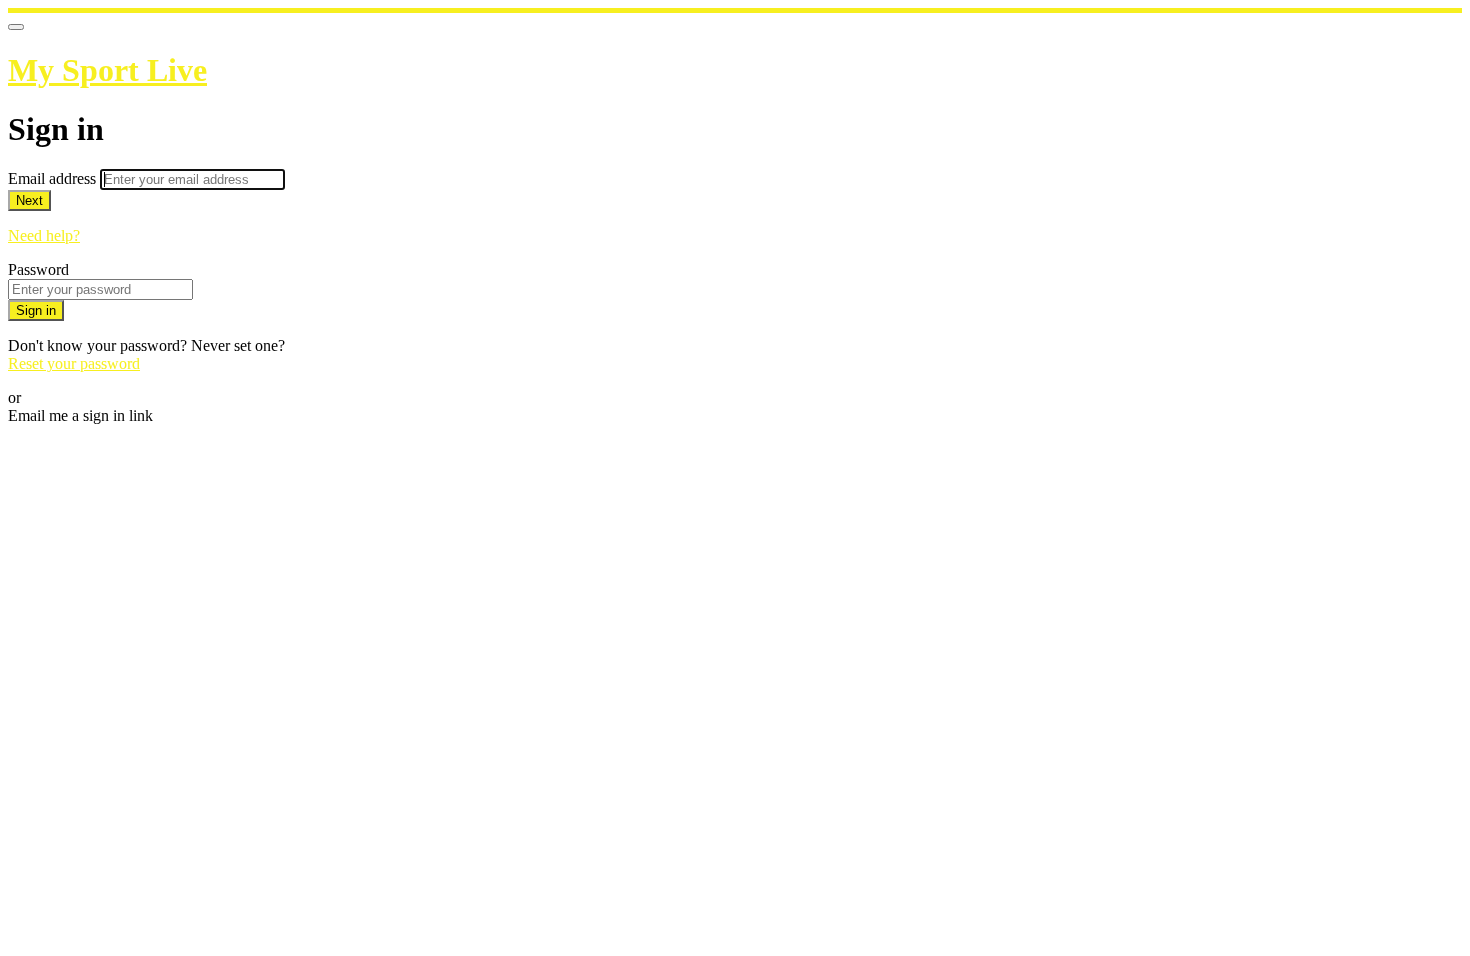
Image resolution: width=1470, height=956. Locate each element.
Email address (54, 178)
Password (38, 269)
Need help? (44, 235)
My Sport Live (107, 70)
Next (29, 200)
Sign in (36, 310)
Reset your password (74, 363)
